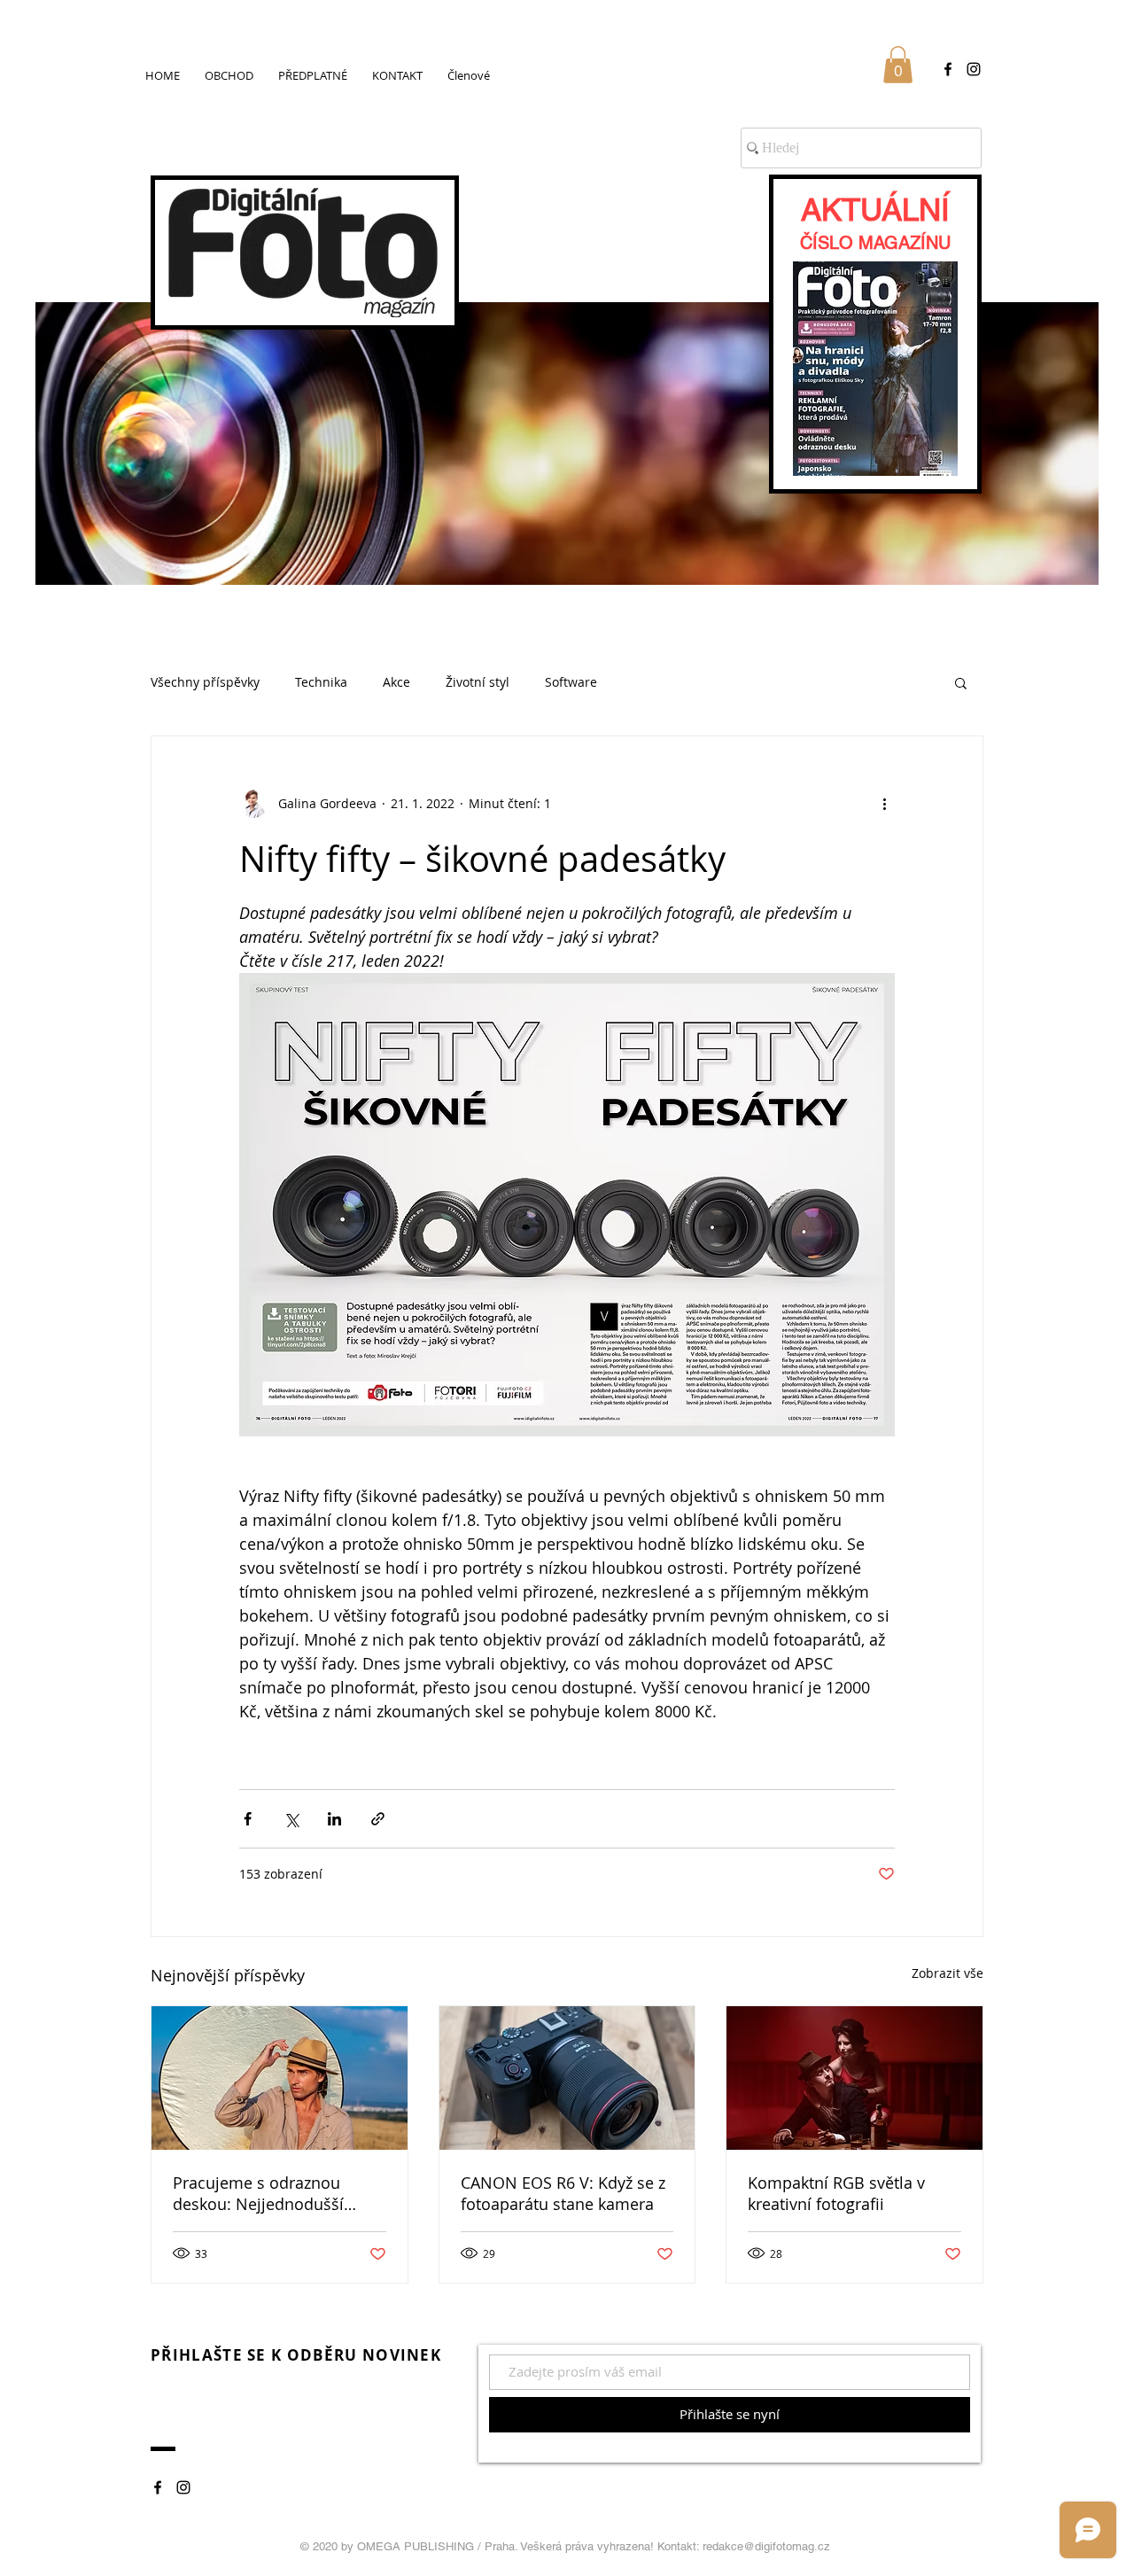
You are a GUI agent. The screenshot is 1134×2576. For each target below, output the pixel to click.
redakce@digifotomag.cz (766, 2546)
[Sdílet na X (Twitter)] (291, 1819)
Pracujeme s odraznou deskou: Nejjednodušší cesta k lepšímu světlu (258, 2193)
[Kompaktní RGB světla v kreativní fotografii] (854, 2078)
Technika (321, 682)
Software (571, 682)
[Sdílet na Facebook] (248, 1819)
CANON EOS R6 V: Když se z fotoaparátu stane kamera (563, 2193)
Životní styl (478, 682)
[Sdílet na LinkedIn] (334, 1819)
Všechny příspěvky (205, 682)
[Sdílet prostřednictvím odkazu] (378, 1819)
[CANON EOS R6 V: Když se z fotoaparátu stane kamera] (567, 2078)
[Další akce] (884, 804)
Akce (396, 682)
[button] (898, 65)
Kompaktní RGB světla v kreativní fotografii (836, 2193)
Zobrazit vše (948, 1973)
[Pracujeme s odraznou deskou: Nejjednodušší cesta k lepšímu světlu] (280, 2078)
